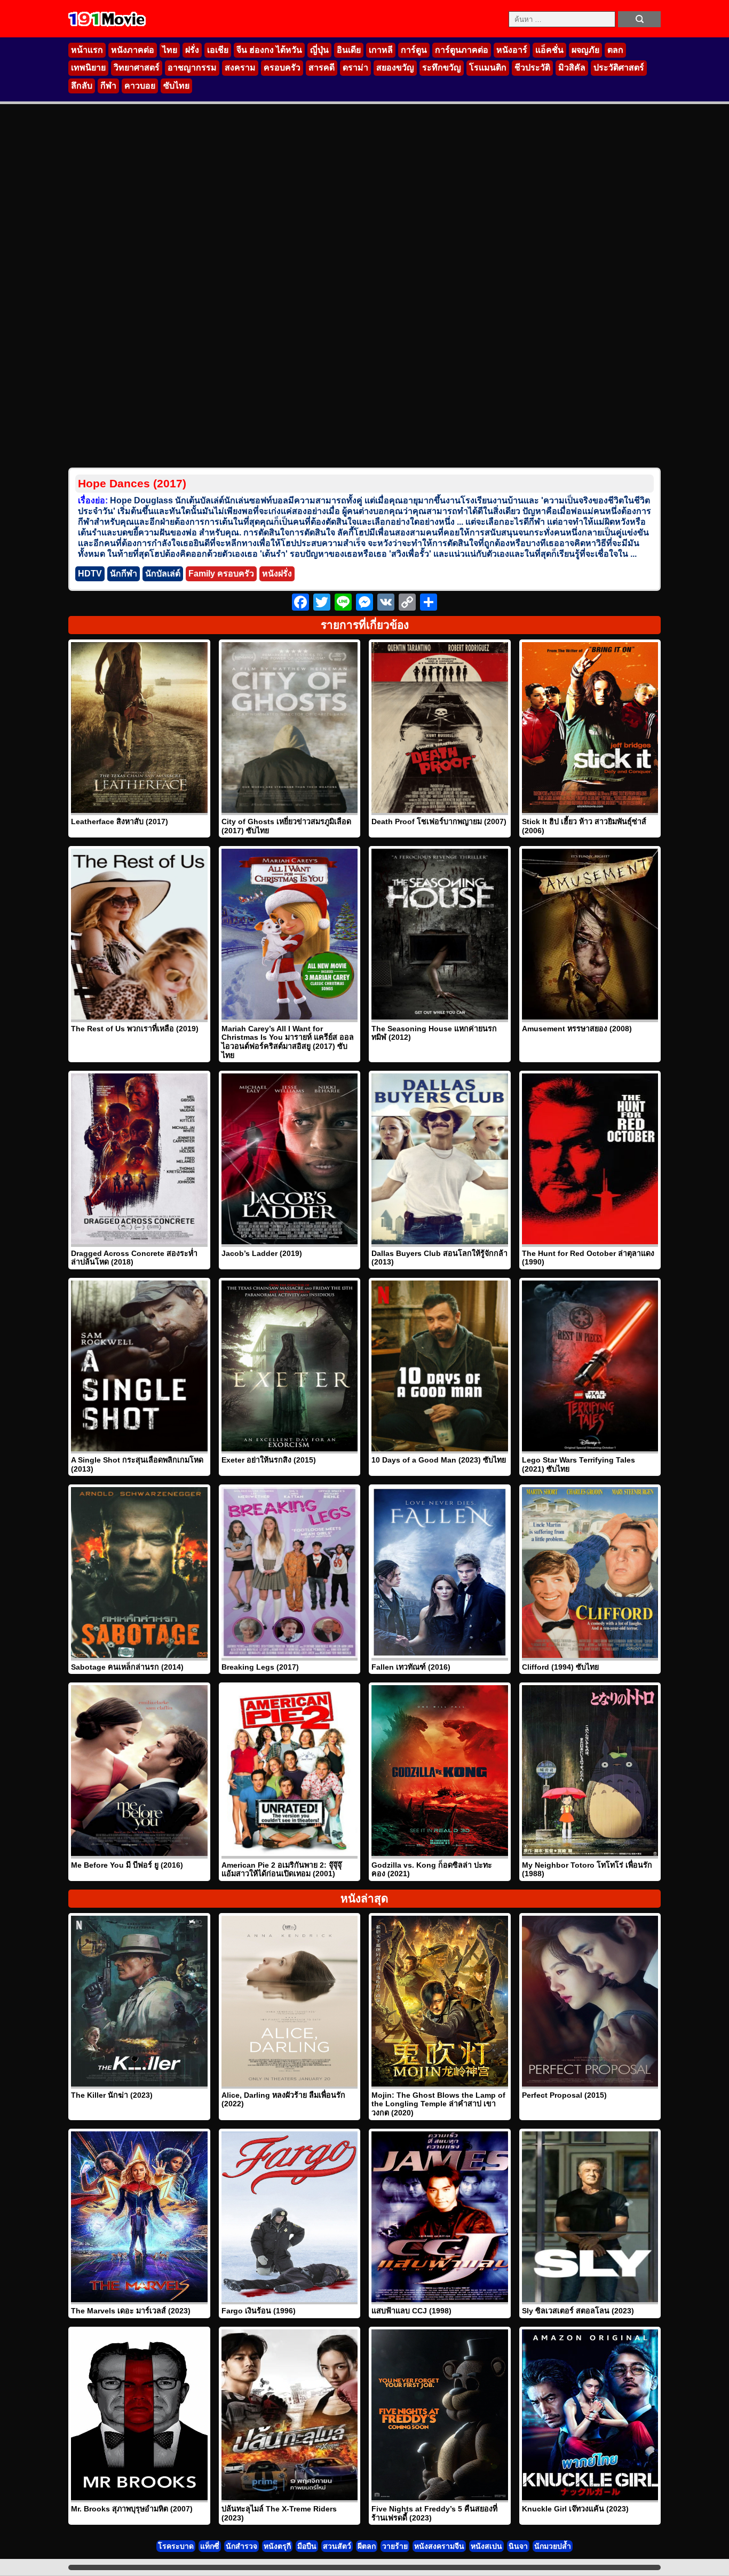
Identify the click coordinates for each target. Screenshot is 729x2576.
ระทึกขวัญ (442, 68)
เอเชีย (218, 50)
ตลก (615, 50)
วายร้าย (395, 2546)
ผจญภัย (585, 50)
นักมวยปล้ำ (553, 2546)
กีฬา (108, 86)
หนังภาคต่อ (133, 50)
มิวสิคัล (572, 68)
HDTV (90, 574)
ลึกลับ (82, 86)
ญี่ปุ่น (319, 50)
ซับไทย (176, 86)
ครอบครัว (282, 68)
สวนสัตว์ (337, 2546)
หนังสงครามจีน (439, 2546)
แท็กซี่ (210, 2546)
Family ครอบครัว (221, 574)
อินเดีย (349, 50)
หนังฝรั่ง (277, 574)
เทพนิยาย (88, 68)
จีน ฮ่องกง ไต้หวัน (269, 50)
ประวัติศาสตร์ (619, 68)
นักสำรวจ (241, 2546)
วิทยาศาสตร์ (137, 68)
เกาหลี (381, 50)
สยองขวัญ (395, 68)
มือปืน (307, 2546)
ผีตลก (367, 2546)
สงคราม (240, 68)
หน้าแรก (87, 50)
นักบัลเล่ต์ (163, 574)
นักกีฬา (124, 574)
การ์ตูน (414, 50)
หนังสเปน (486, 2546)
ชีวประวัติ (532, 68)
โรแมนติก (488, 68)
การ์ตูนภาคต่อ (462, 50)
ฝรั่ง (192, 50)
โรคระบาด (176, 2546)
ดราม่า (355, 68)
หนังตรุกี (277, 2546)
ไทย (170, 50)
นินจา (518, 2546)
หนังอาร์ (512, 50)
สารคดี (322, 68)
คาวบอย (140, 86)
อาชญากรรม (192, 68)
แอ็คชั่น (549, 50)
